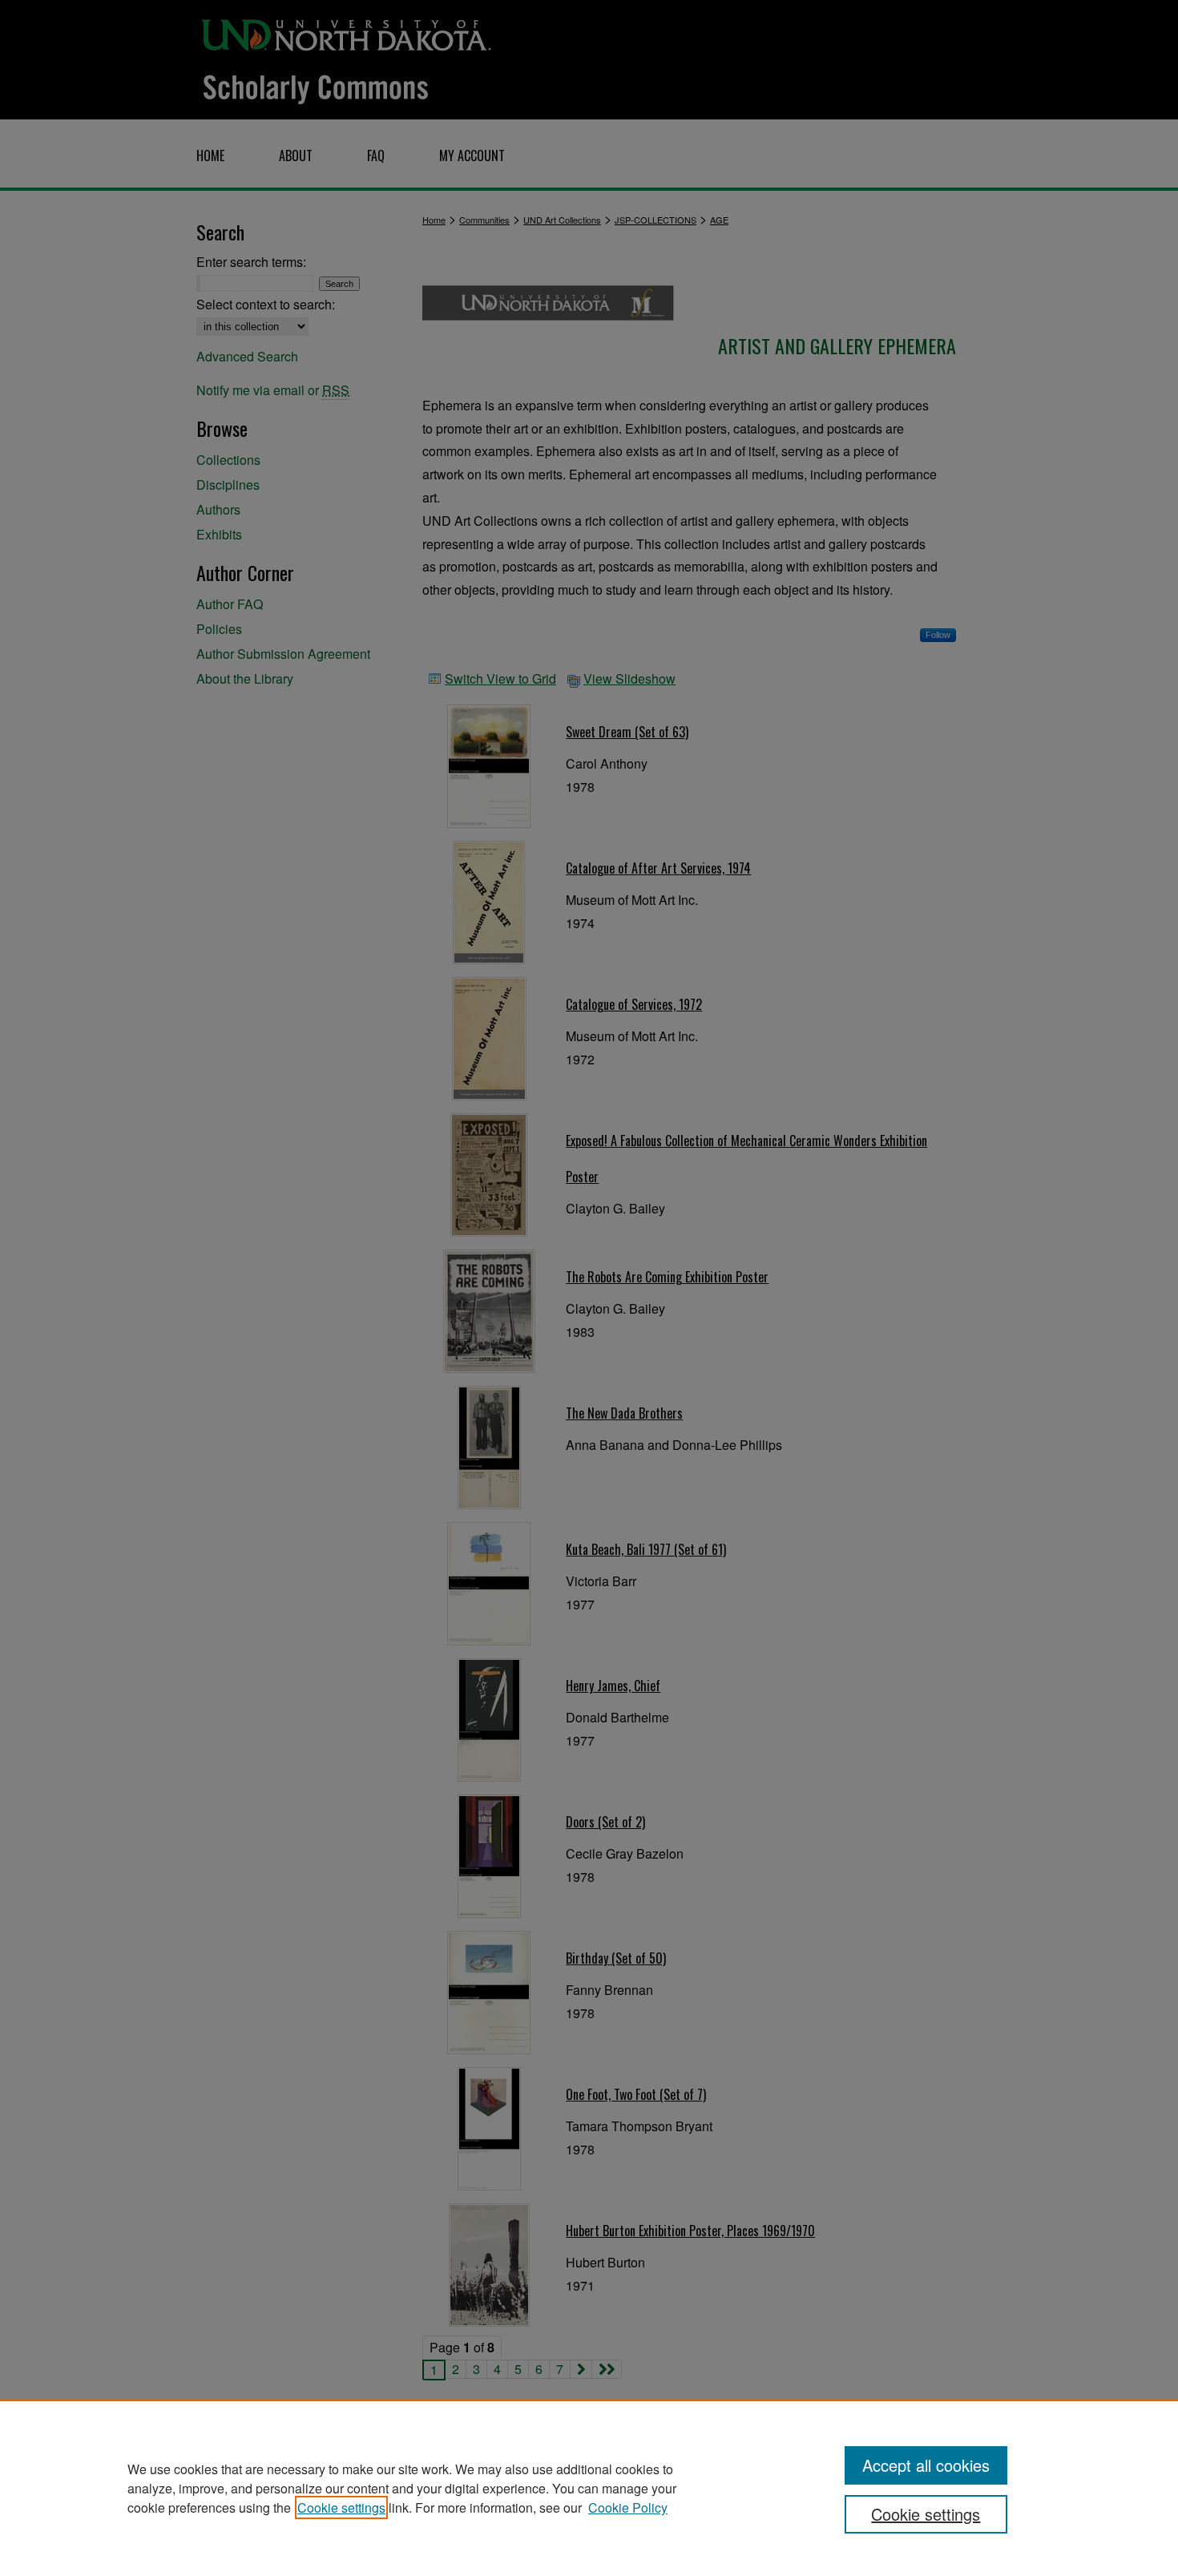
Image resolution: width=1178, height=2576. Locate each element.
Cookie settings (341, 2507)
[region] (589, 2488)
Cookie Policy (628, 2507)
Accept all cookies (926, 2465)
